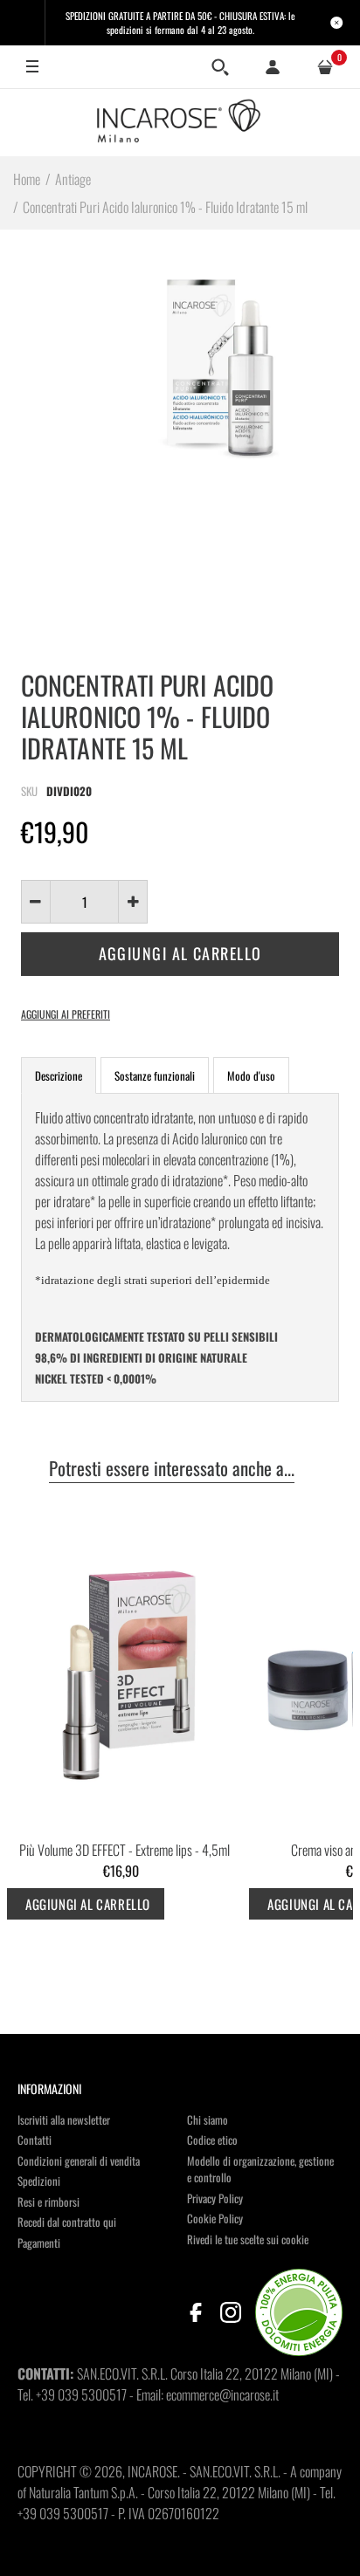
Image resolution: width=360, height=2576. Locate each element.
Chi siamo (208, 2119)
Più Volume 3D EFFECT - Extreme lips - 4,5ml (125, 1850)
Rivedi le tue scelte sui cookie (248, 2239)
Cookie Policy (215, 2218)
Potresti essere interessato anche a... (172, 1469)
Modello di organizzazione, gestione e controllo (260, 2169)
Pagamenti (39, 2243)
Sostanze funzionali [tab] (155, 1075)
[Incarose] (180, 122)
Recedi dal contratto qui (67, 2222)
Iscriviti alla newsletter (64, 2119)
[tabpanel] (180, 1247)
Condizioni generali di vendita (79, 2160)
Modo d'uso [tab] (251, 1075)
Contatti (35, 2140)
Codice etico (212, 2140)
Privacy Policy (215, 2198)
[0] (325, 67)
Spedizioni (39, 2181)
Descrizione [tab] (59, 1075)
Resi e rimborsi (48, 2202)
